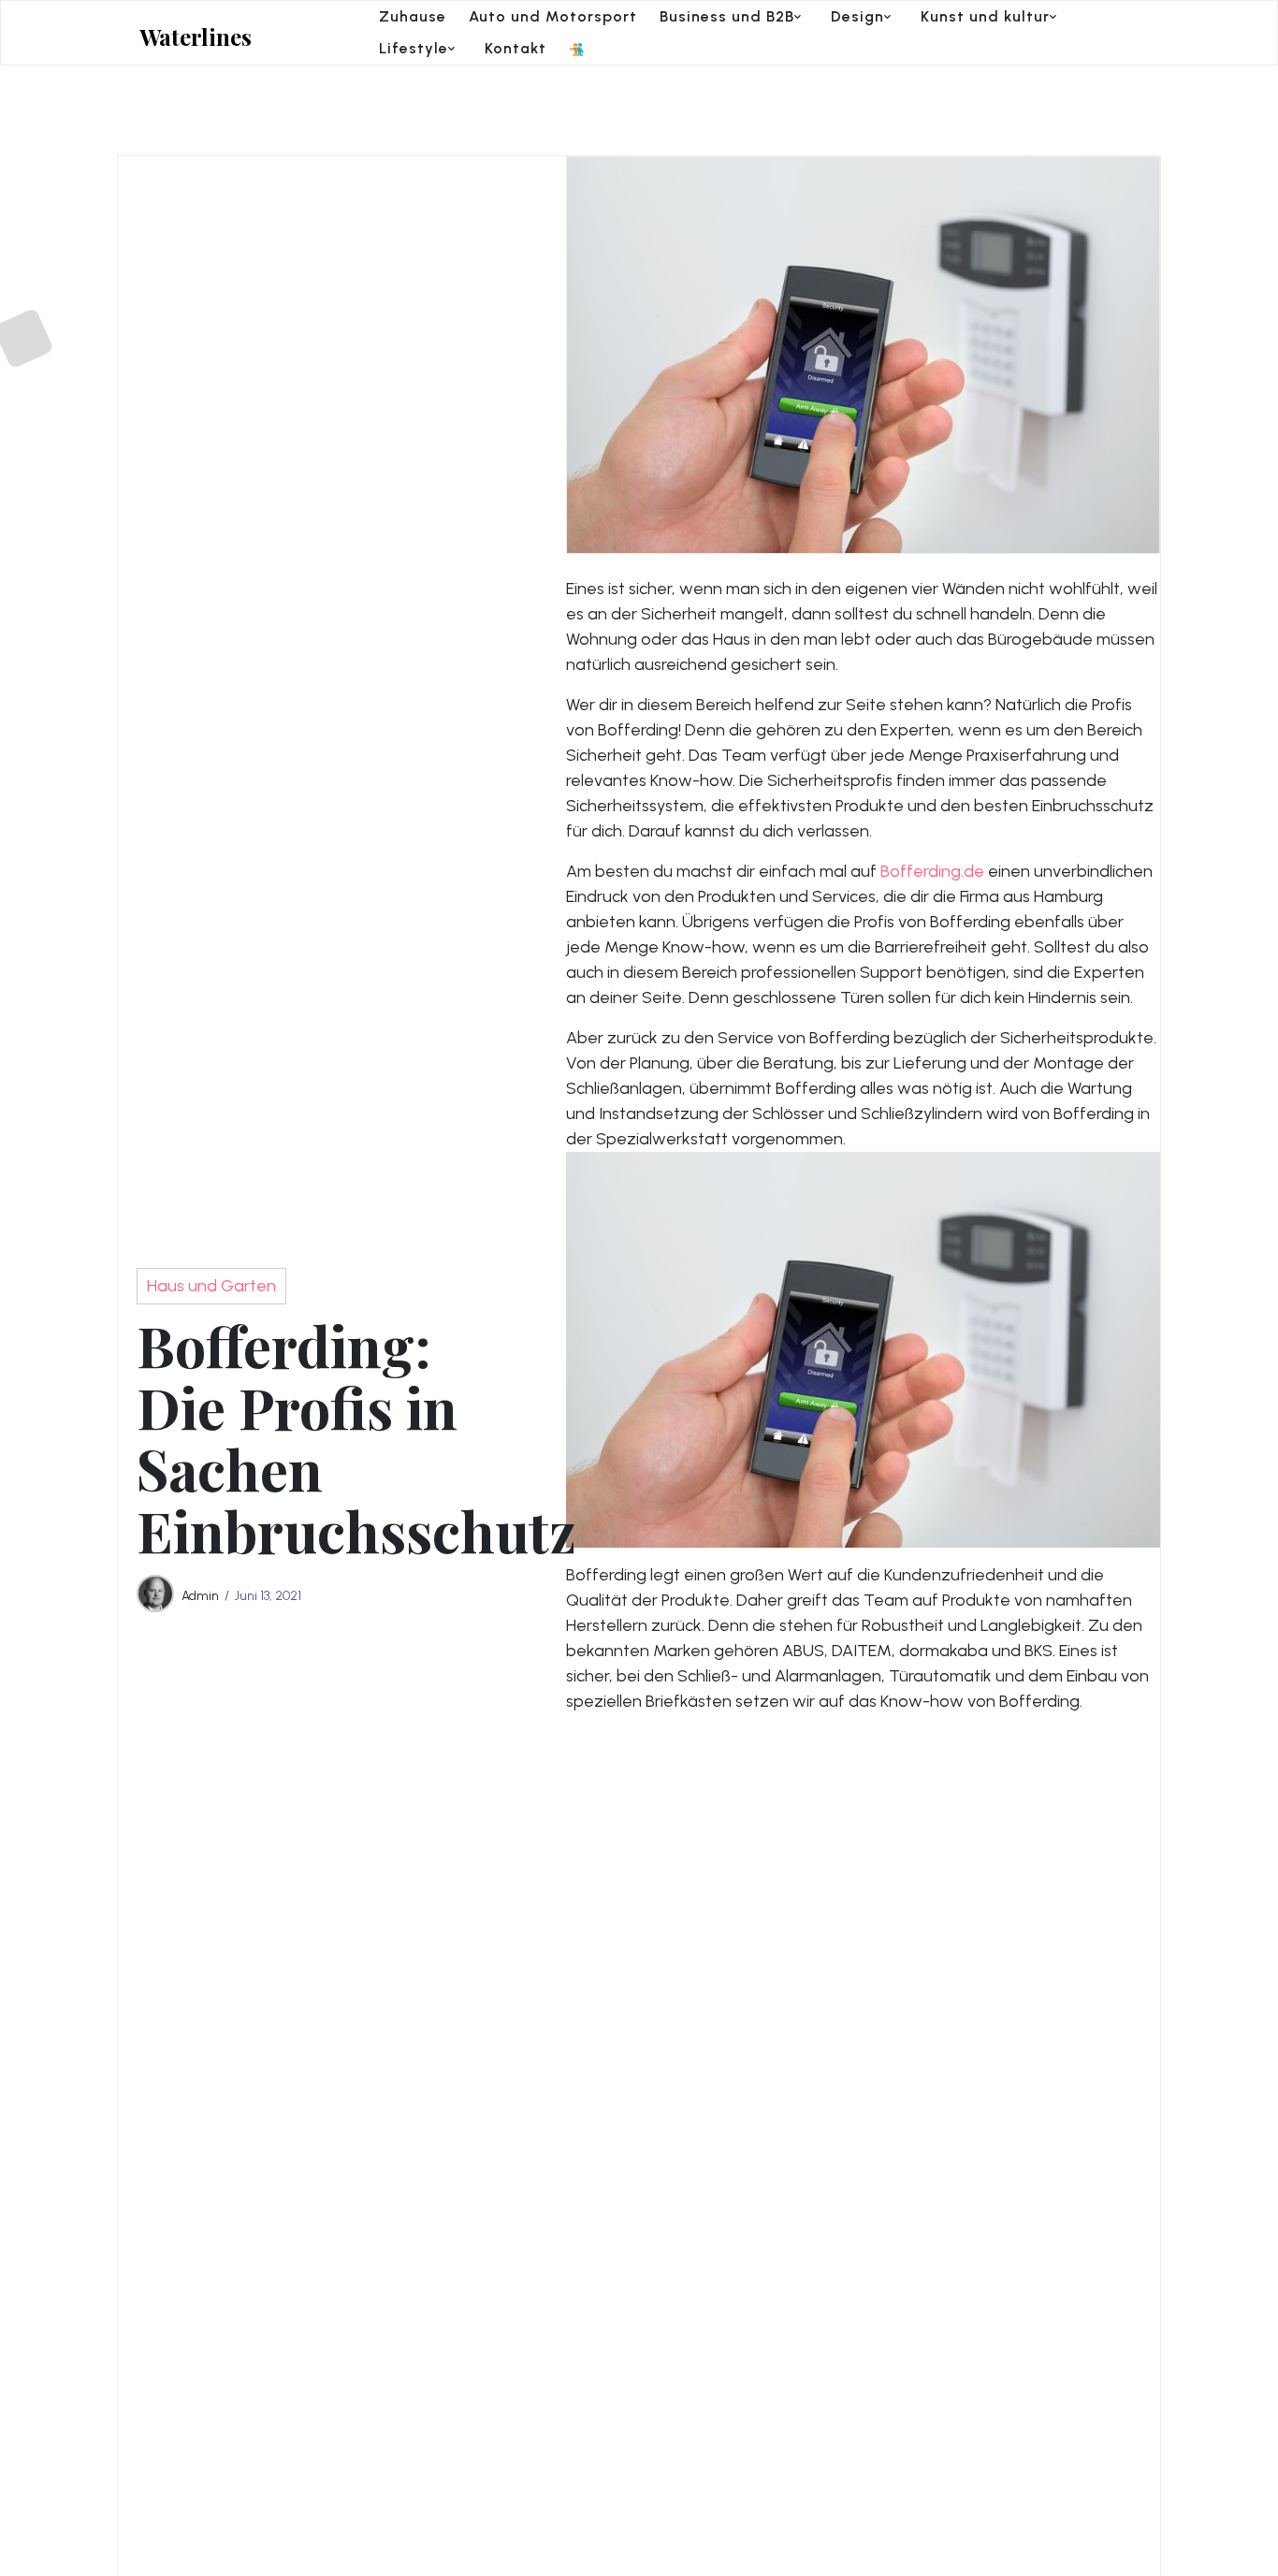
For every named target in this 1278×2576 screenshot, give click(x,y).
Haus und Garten (211, 1286)
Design (857, 16)
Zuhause (413, 16)
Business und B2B (727, 16)
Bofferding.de (932, 871)
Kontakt (516, 48)
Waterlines (196, 37)
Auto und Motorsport (553, 16)
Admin (200, 1595)
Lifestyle (414, 48)
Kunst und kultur (985, 16)
